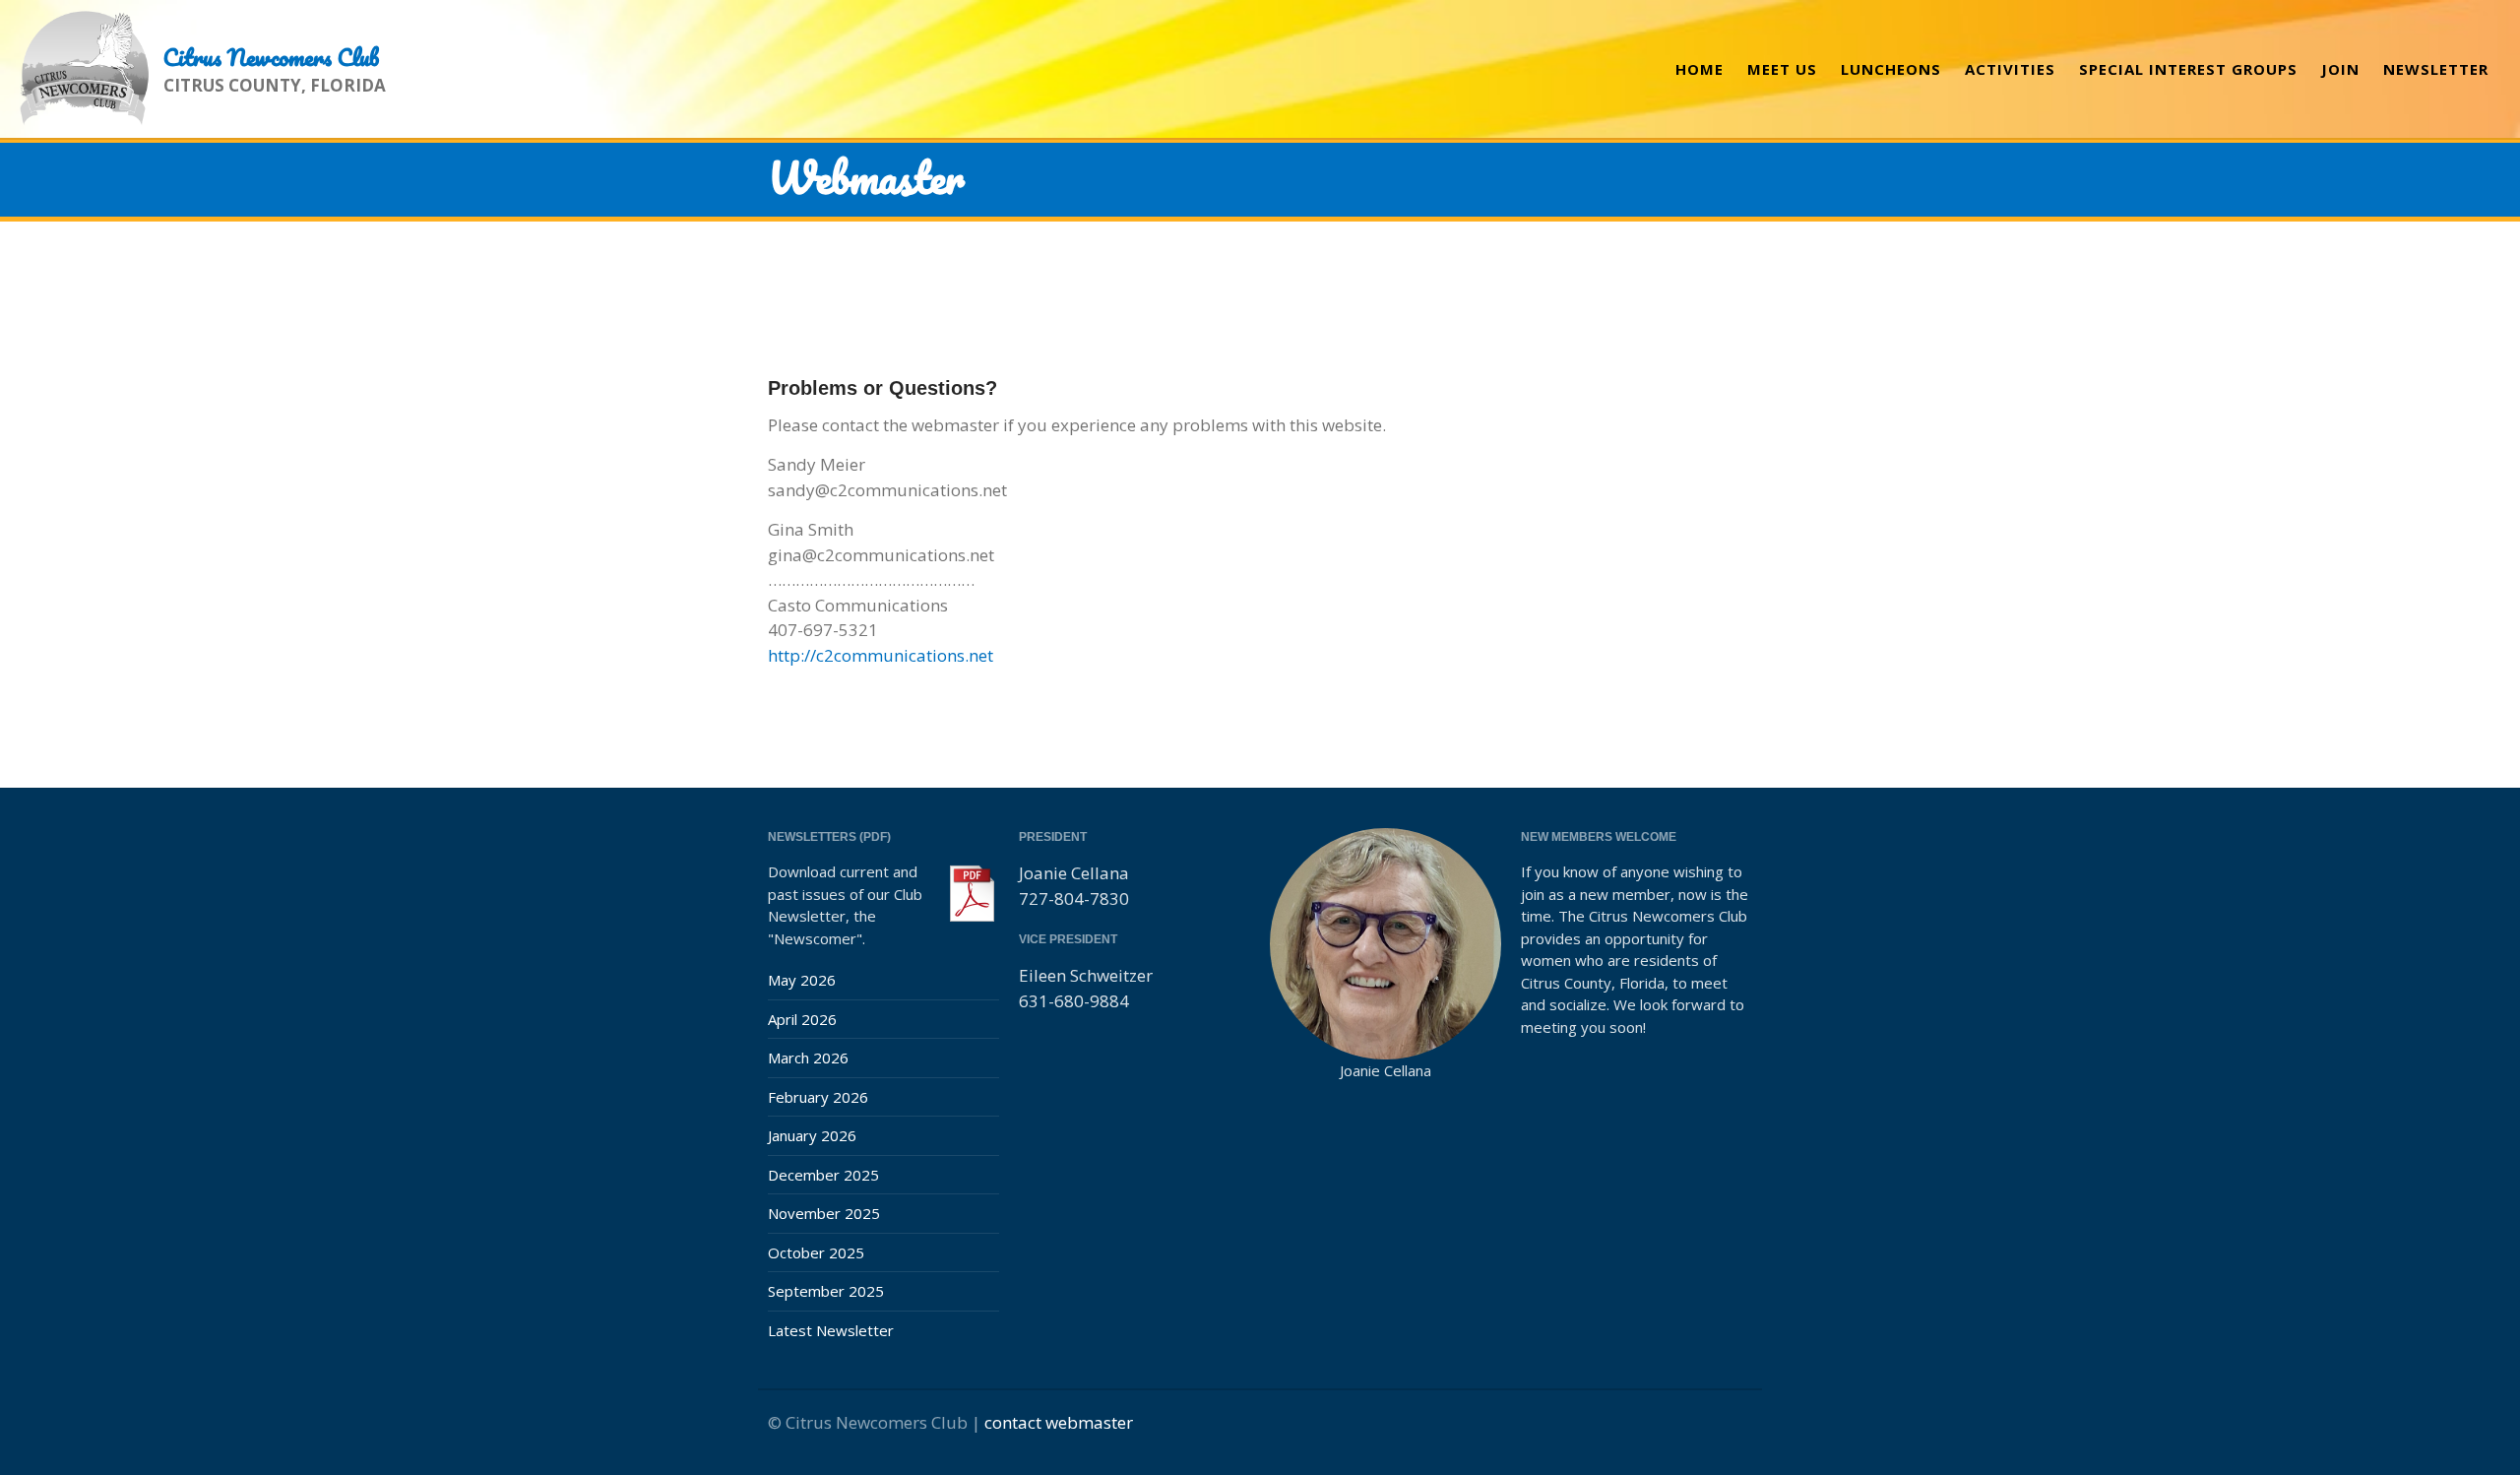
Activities (2010, 69)
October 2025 (816, 1252)
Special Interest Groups (2188, 69)
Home (1700, 69)
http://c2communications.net (881, 655)
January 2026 (812, 1135)
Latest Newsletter (831, 1330)
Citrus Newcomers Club (271, 57)
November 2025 (824, 1213)
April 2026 (802, 1019)
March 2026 (808, 1058)
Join (2340, 69)
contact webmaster (1059, 1422)
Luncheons (1891, 69)
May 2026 (802, 980)
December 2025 (823, 1175)
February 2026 (818, 1097)
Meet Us (1782, 69)
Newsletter (2436, 69)
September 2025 (826, 1291)
